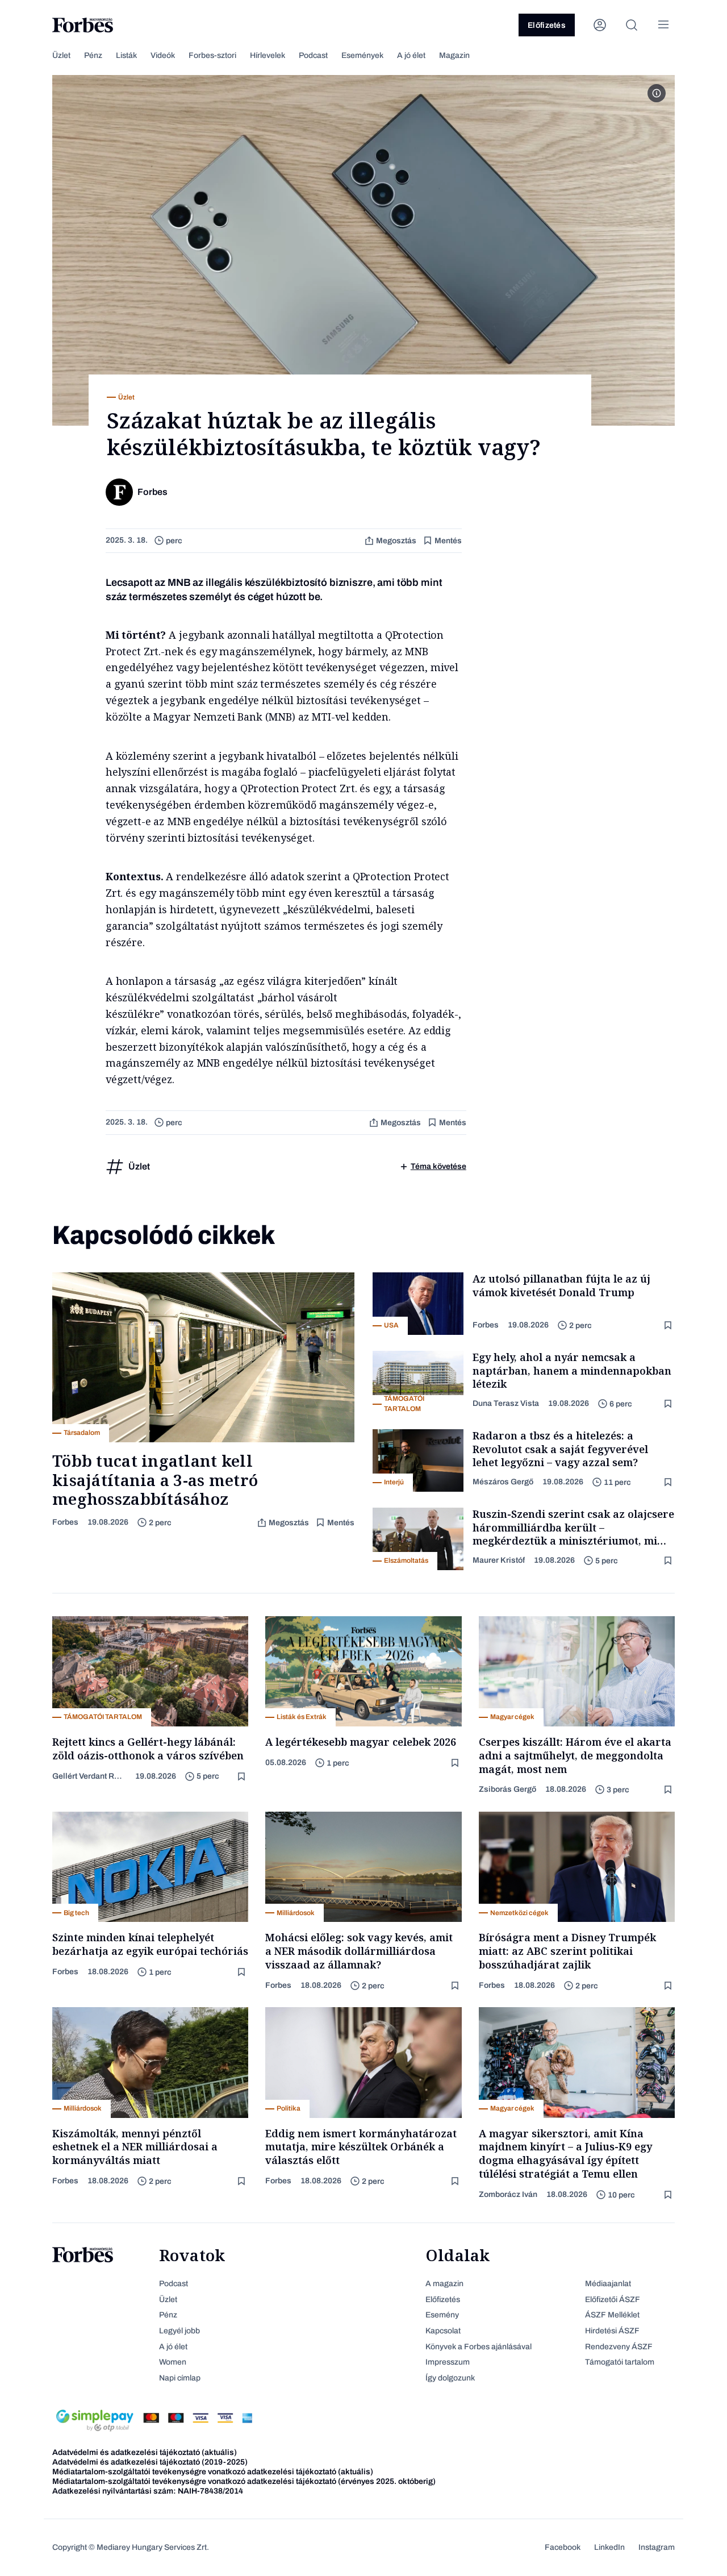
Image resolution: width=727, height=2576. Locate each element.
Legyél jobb (179, 2331)
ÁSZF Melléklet (612, 2315)
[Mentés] (669, 1326)
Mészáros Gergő (503, 1482)
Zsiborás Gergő (507, 1789)
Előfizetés (547, 25)
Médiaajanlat (608, 2284)
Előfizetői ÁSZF (613, 2300)
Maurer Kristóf (499, 1560)
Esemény (442, 2315)
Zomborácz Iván (508, 2194)
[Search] (632, 25)
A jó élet (411, 55)
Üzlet (61, 55)
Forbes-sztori (212, 55)
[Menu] (663, 25)
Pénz (93, 55)
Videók (163, 55)
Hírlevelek (268, 55)
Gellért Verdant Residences (89, 1776)
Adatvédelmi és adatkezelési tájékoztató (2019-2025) (150, 2462)
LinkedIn (609, 2547)
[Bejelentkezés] (600, 25)
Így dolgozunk (450, 2378)
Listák (126, 55)
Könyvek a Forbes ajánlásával (479, 2347)
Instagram (657, 2547)
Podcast (313, 55)
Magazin (454, 55)
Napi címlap (180, 2378)
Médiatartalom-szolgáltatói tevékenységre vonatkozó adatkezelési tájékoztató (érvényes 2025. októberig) (244, 2481)
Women (173, 2362)
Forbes (65, 1522)
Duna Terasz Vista (506, 1403)
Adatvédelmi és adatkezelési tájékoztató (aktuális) (145, 2452)
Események (362, 55)
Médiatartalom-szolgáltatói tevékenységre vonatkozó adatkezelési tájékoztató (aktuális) (213, 2472)
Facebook (563, 2547)
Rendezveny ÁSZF (619, 2347)
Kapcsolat (443, 2331)
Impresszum (448, 2362)
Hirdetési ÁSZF (612, 2331)
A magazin (444, 2284)
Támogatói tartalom (620, 2362)
